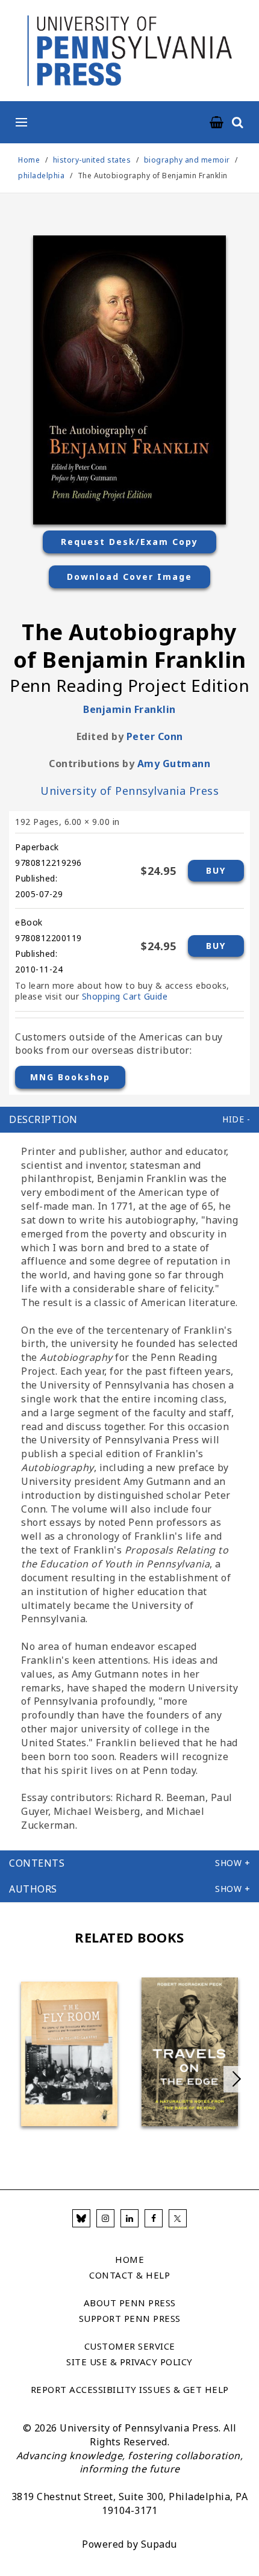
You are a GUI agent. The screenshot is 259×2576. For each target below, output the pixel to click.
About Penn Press (130, 2303)
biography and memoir (187, 160)
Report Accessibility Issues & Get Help (130, 2389)
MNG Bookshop (70, 1077)
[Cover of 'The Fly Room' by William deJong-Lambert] (69, 2054)
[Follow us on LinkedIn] (129, 2218)
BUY (216, 870)
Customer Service (130, 2346)
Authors (33, 1889)
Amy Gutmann (174, 764)
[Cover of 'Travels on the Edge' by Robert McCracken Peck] (190, 2052)
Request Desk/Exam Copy (129, 542)
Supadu (159, 2544)
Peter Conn (155, 736)
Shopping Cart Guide (125, 996)
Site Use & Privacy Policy (129, 2362)
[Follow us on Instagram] (105, 2218)
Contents (37, 1863)
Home (29, 160)
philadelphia (41, 176)
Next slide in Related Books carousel (237, 2079)
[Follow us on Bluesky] (81, 2218)
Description (43, 1119)
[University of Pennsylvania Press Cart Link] (217, 123)
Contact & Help (129, 2275)
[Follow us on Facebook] (154, 2218)
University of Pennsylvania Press (129, 791)
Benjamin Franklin (129, 709)
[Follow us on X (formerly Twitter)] (178, 2218)
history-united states (92, 160)
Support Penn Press (130, 2318)
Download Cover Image (129, 577)
